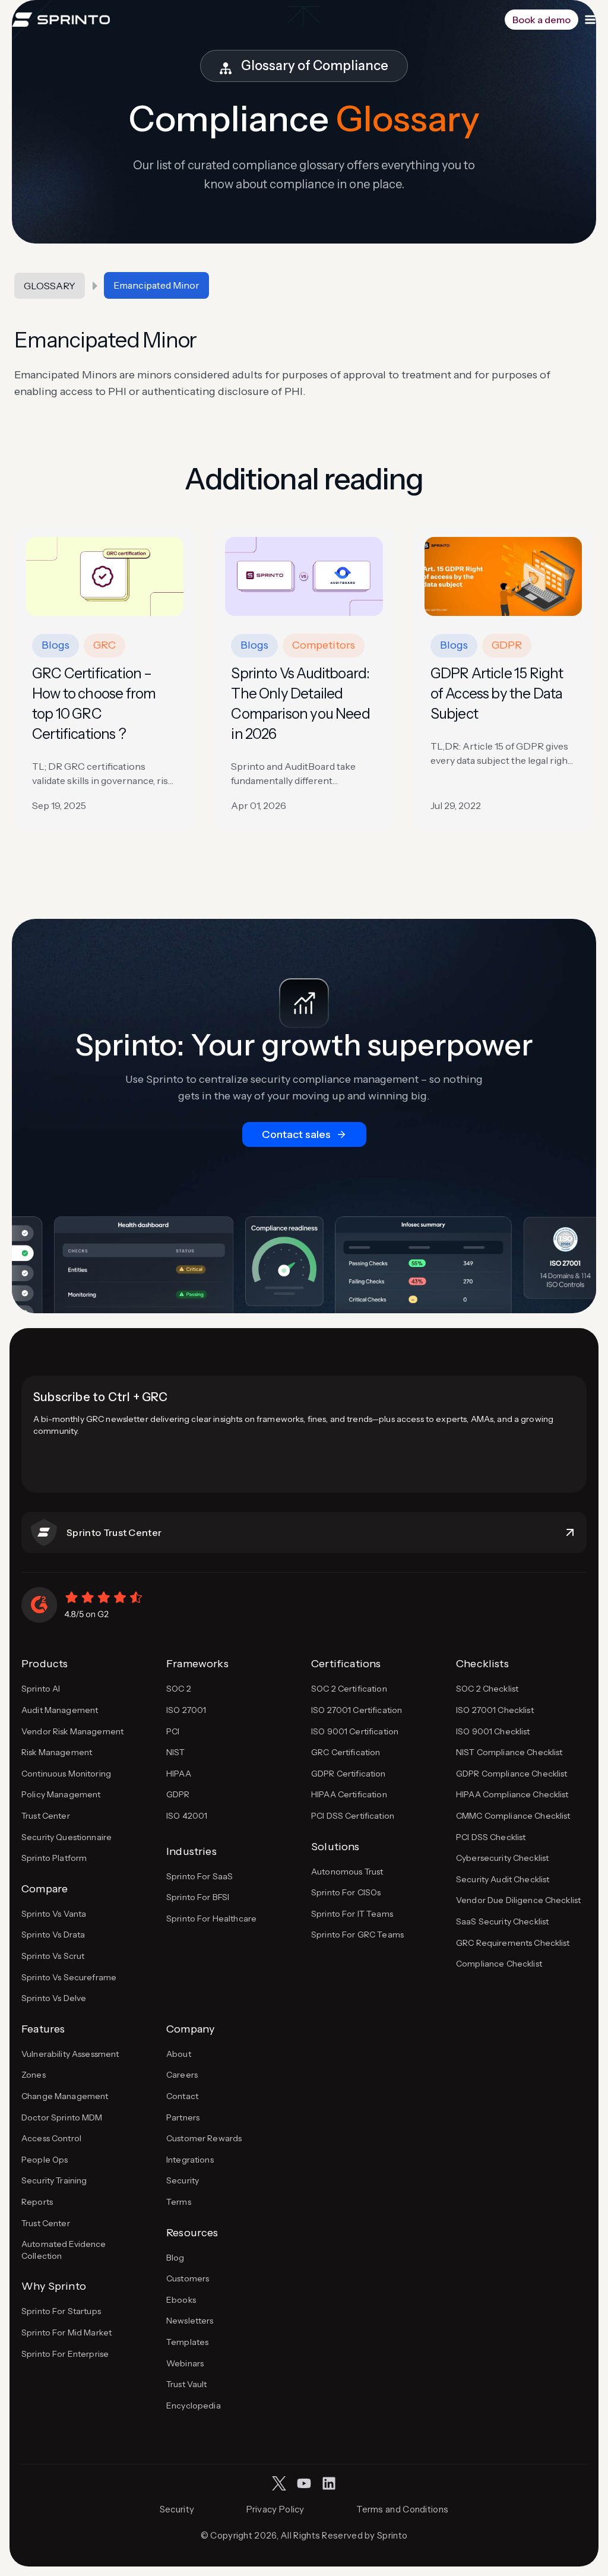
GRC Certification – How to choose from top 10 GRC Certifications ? (94, 704)
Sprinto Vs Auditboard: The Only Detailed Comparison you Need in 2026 (300, 704)
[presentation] (105, 576)
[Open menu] (590, 20)
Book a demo (541, 20)
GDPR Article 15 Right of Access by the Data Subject (497, 693)
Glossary (50, 286)
